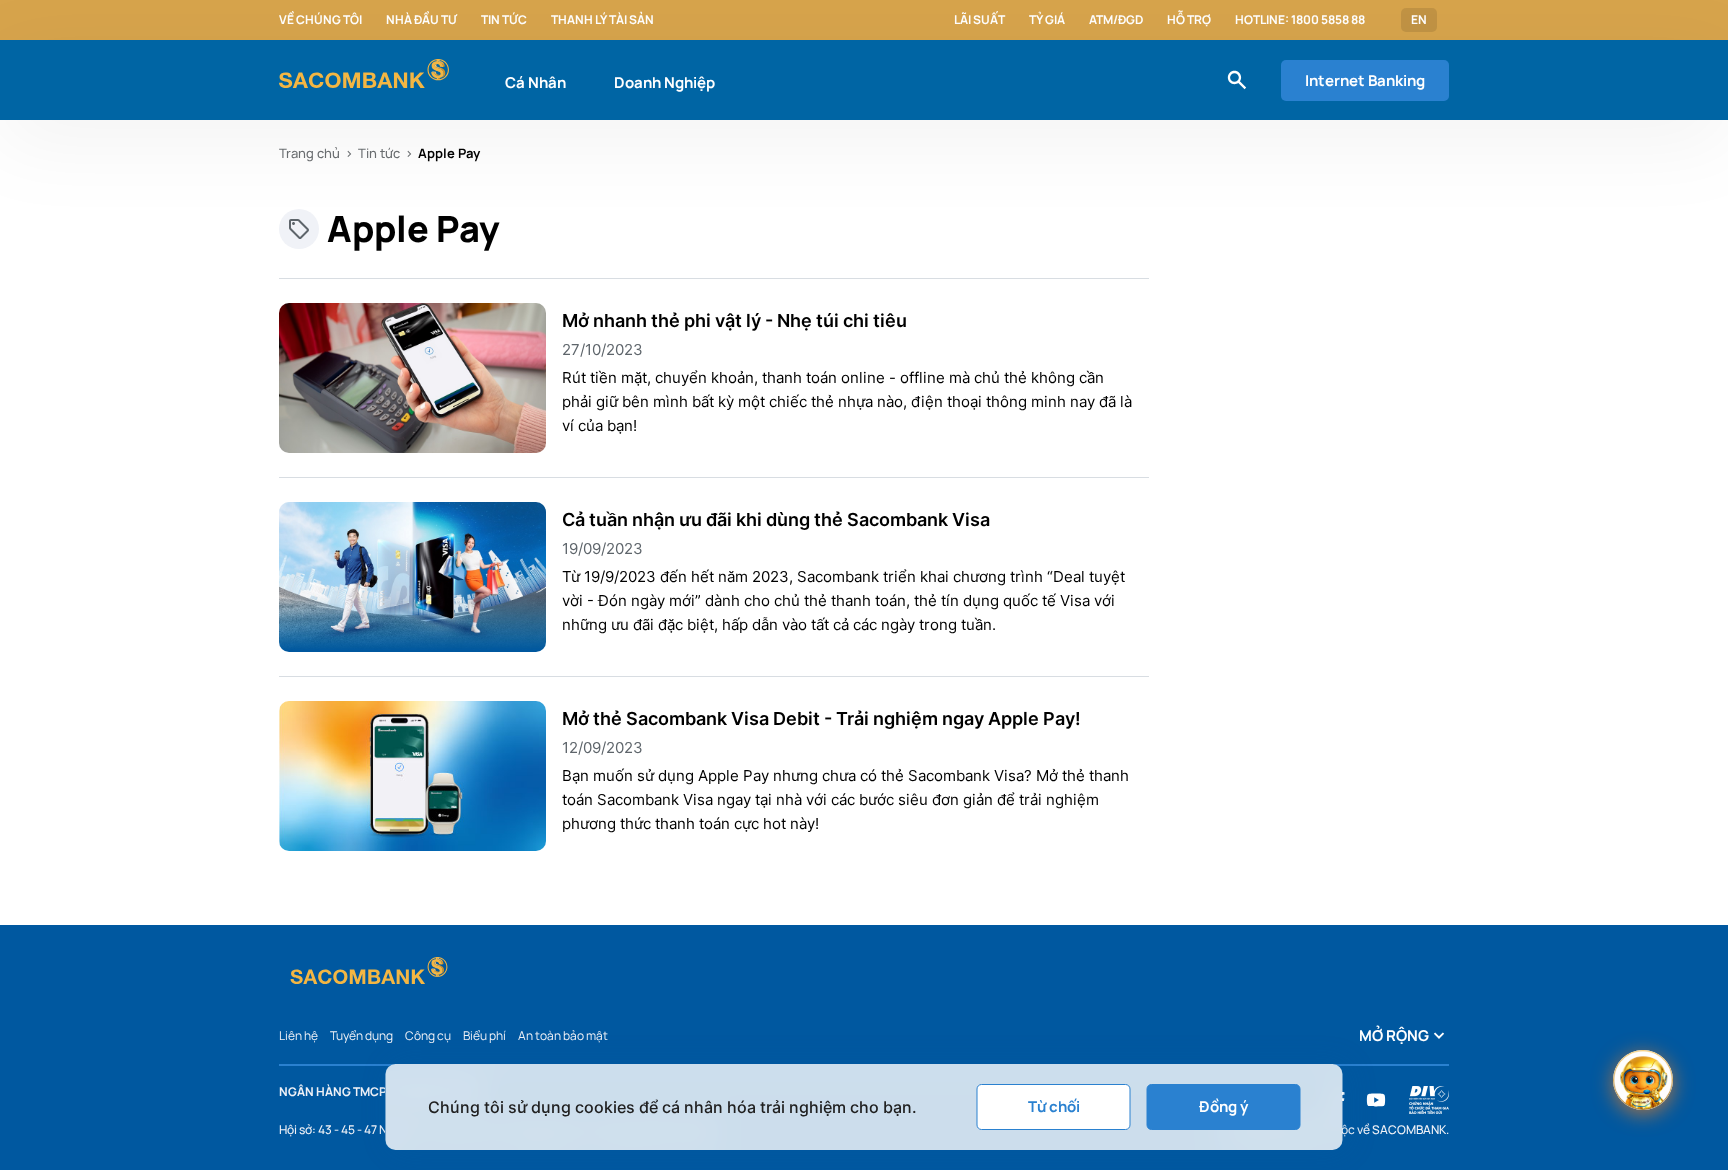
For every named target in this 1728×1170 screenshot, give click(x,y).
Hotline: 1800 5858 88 (1300, 20)
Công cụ (428, 1035)
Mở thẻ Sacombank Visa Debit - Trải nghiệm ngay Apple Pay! (821, 718)
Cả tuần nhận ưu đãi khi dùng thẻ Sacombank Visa (776, 519)
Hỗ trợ (1189, 20)
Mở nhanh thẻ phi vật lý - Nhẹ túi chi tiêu (734, 320)
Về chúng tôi (320, 20)
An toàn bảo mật (563, 1035)
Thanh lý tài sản (602, 20)
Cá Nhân (535, 82)
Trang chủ (309, 153)
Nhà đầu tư (421, 20)
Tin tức (504, 20)
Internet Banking (1365, 80)
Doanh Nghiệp (664, 82)
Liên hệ (298, 1035)
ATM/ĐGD (1116, 20)
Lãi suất (979, 20)
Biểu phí (484, 1035)
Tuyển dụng (361, 1035)
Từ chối (1054, 1106)
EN (1419, 20)
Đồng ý (1223, 1106)
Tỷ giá (1047, 20)
